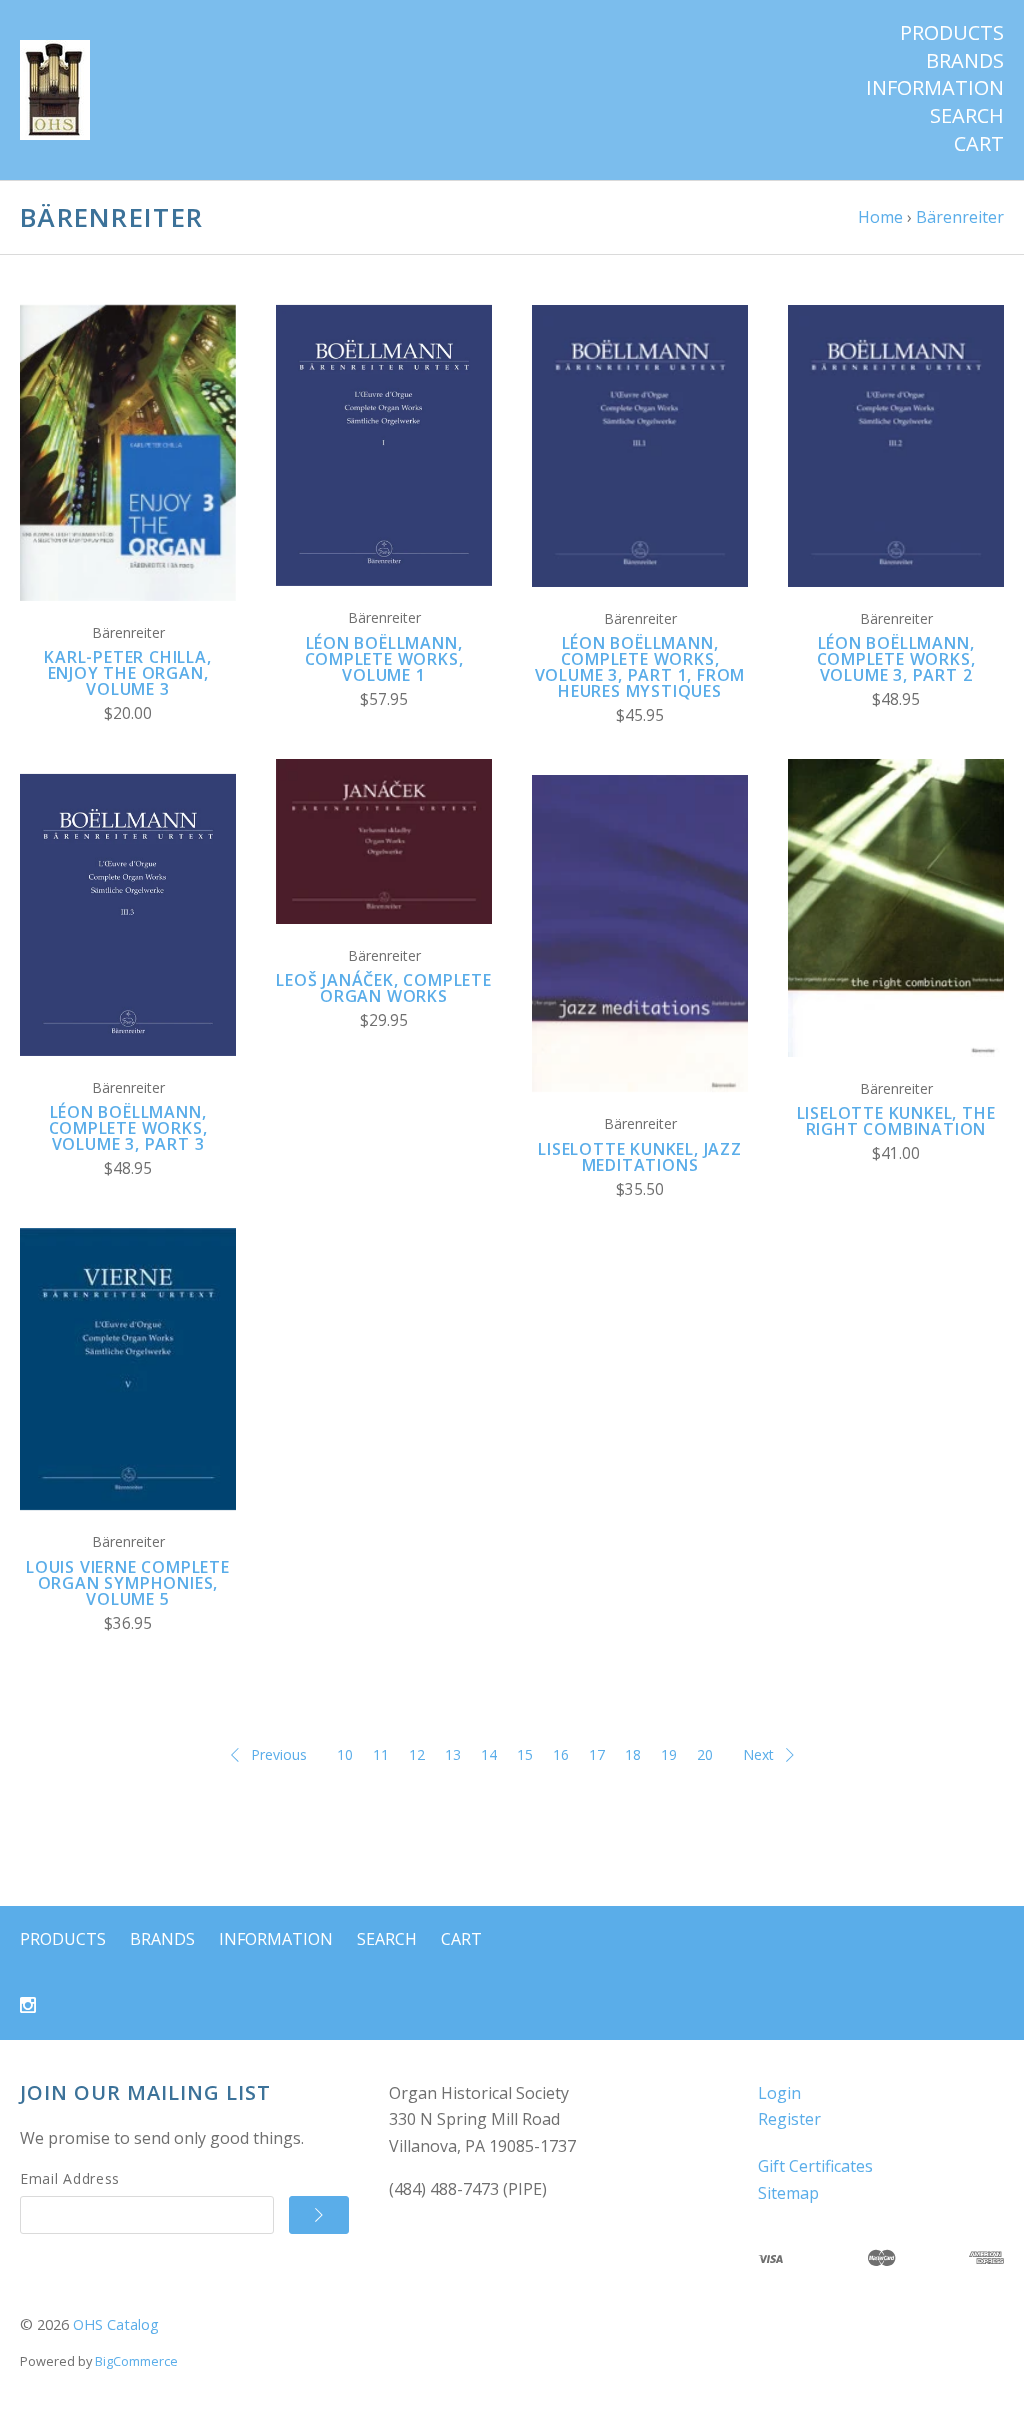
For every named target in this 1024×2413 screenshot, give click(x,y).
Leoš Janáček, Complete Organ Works (384, 988)
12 (417, 1754)
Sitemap (788, 2193)
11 (381, 1754)
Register (789, 2119)
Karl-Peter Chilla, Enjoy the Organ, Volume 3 (127, 673)
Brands (965, 61)
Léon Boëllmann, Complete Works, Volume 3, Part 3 (128, 1128)
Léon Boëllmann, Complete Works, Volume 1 (384, 659)
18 (633, 1754)
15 (525, 1754)
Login (779, 2093)
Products (952, 33)
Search (967, 116)
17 (597, 1754)
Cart (979, 144)
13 (453, 1754)
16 (561, 1754)
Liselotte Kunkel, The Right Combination (896, 1121)
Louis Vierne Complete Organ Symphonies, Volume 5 (128, 1583)
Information (935, 88)
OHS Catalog (116, 2324)
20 (705, 1754)
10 (345, 1754)
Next (758, 1754)
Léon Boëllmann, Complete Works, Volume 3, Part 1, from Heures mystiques (640, 667)
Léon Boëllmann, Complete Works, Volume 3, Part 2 (896, 659)
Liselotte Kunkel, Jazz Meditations (640, 1157)
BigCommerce (136, 2361)
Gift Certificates (815, 2166)
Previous (279, 1754)
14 (489, 1754)
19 (669, 1754)
